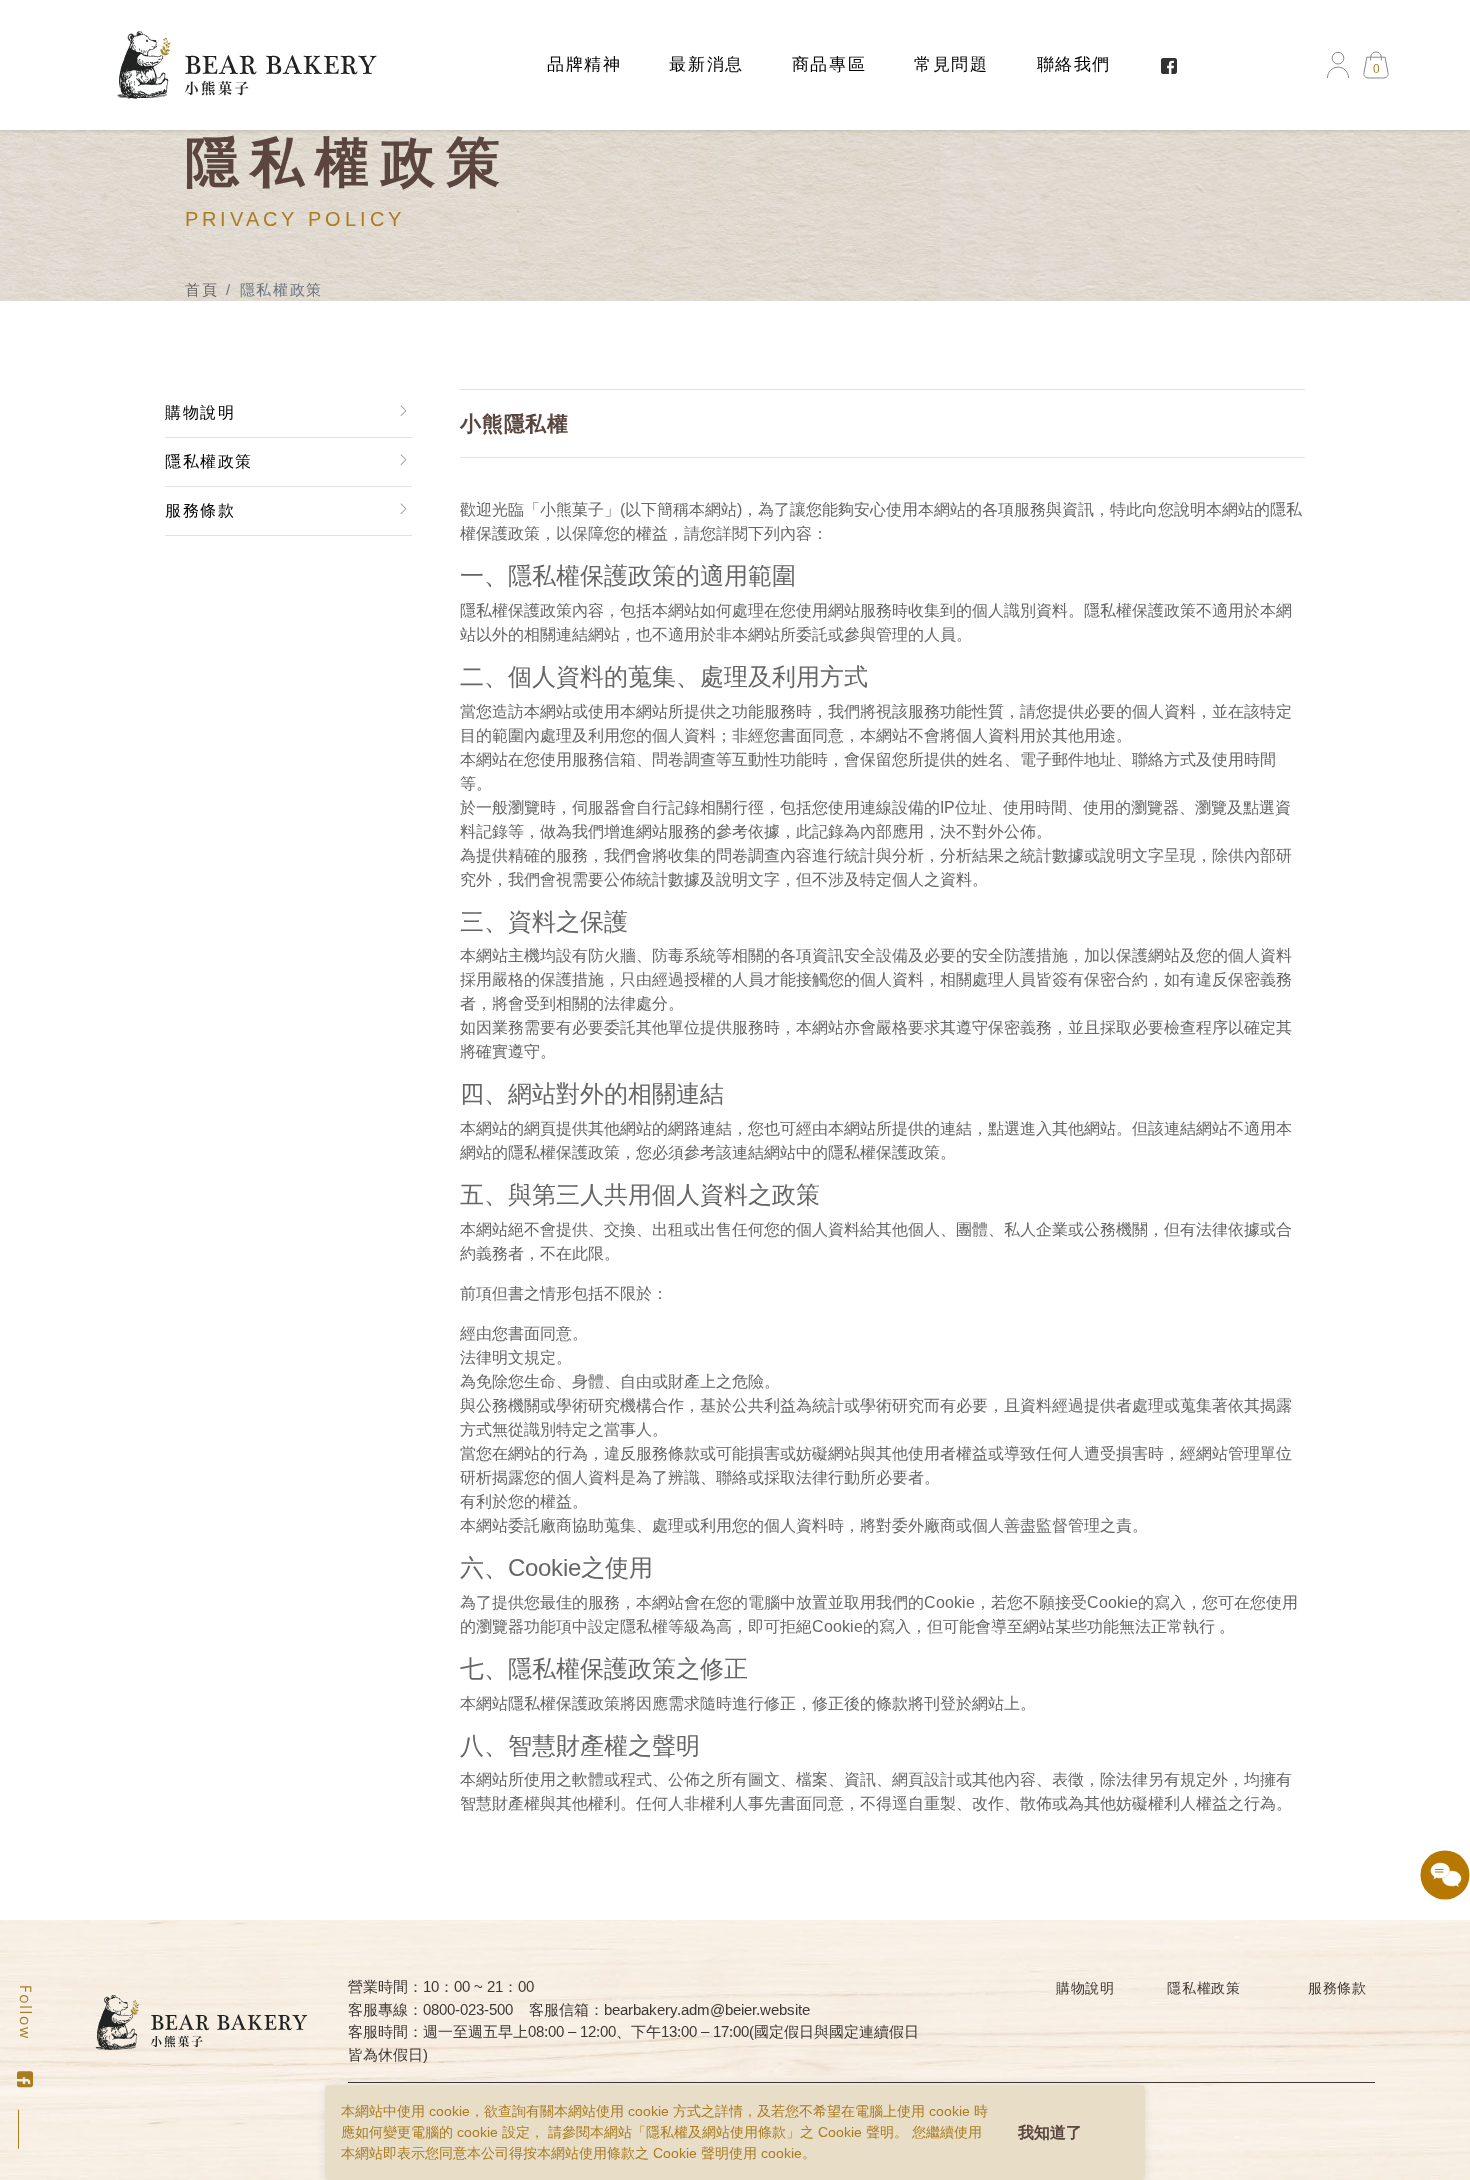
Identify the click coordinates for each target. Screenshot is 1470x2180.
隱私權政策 (209, 461)
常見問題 (951, 64)
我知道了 (1050, 2132)
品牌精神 (584, 64)
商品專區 (829, 64)
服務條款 (200, 510)
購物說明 (200, 412)
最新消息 (706, 64)
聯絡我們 (1074, 64)
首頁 (201, 289)
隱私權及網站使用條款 (716, 2132)
